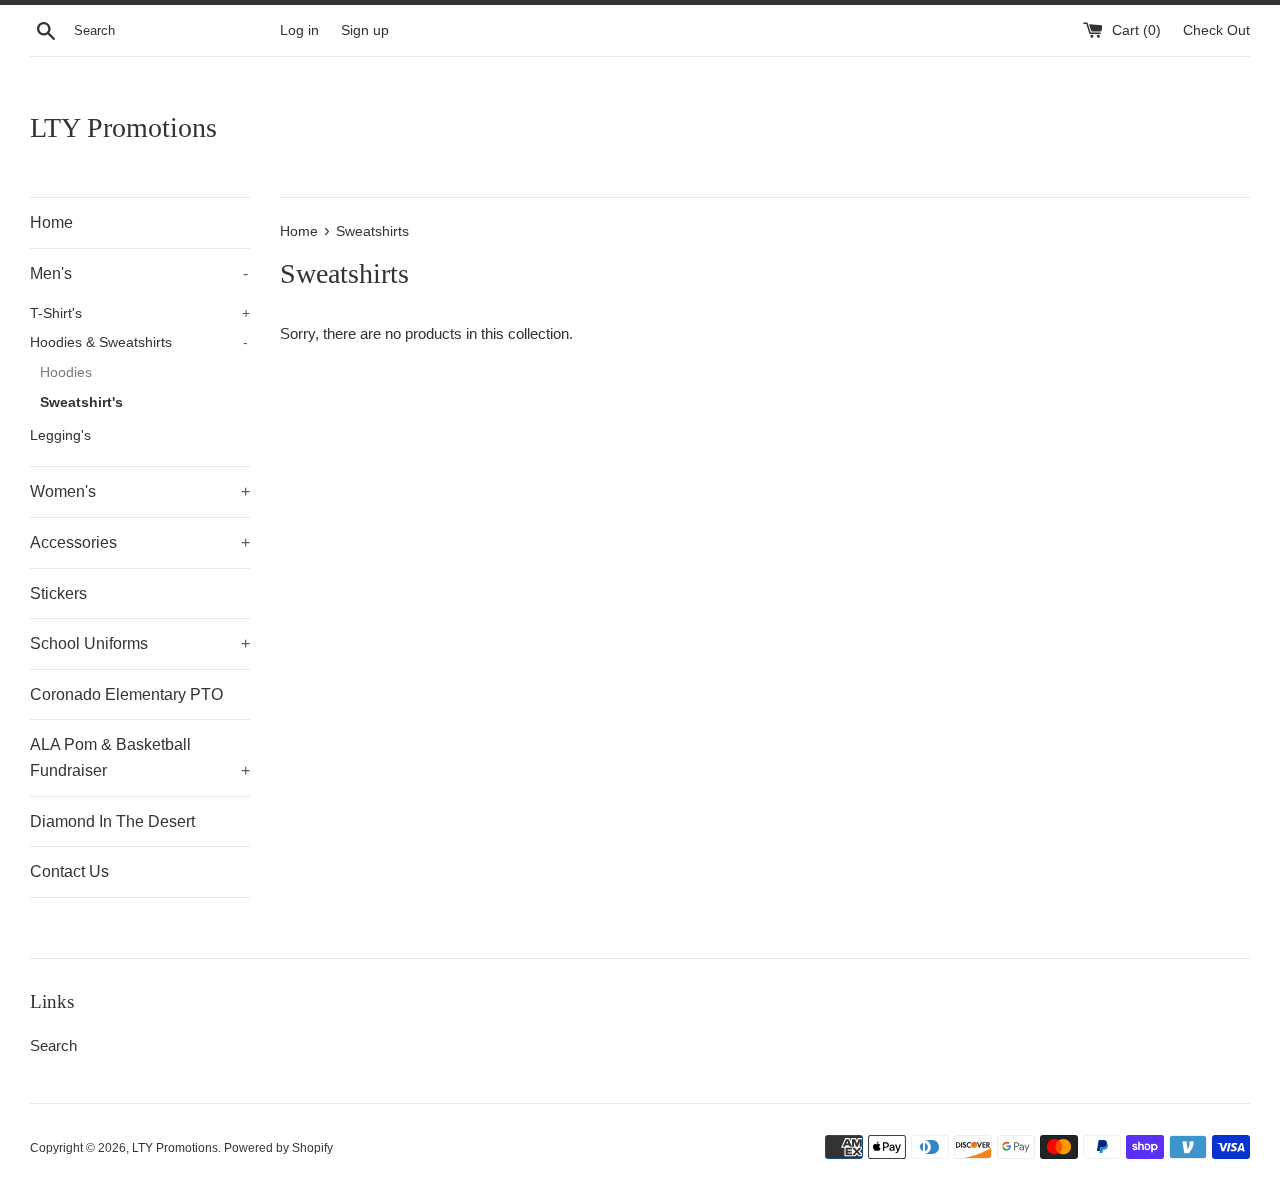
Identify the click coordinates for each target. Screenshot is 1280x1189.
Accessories (140, 542)
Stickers (58, 593)
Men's (139, 273)
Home (51, 222)
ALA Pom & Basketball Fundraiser (140, 757)
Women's (140, 491)
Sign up (365, 30)
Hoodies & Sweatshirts (139, 342)
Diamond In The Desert (112, 821)
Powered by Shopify (278, 1148)
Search (53, 1045)
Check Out (1216, 30)
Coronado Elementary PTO (126, 694)
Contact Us (69, 871)
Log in (299, 30)
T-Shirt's (140, 313)
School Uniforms (140, 643)
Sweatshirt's (81, 402)
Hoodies (66, 372)
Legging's (60, 435)
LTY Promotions (123, 127)
